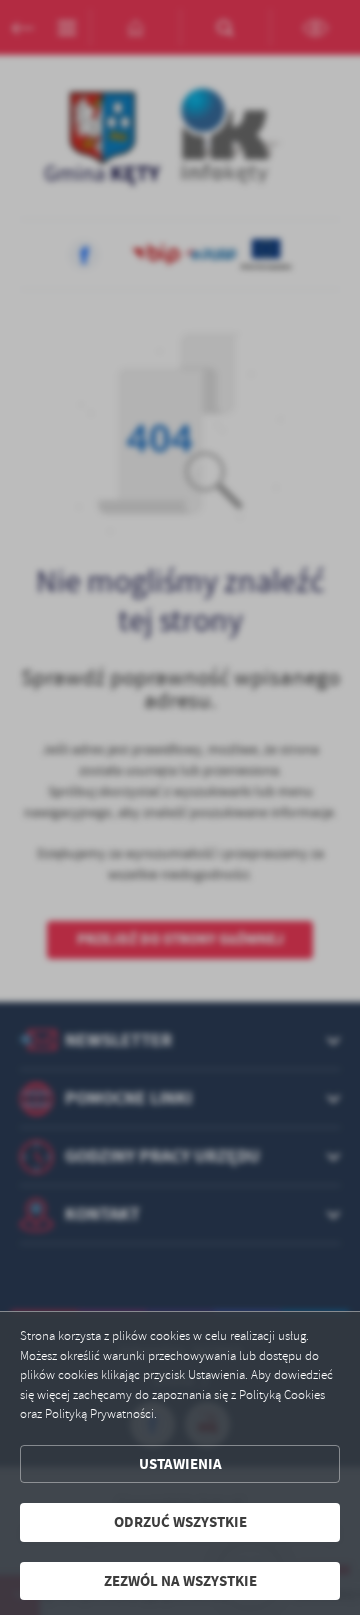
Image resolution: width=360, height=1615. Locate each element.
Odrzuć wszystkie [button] (180, 1522)
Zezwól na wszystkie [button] (180, 1581)
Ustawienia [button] (180, 1464)
